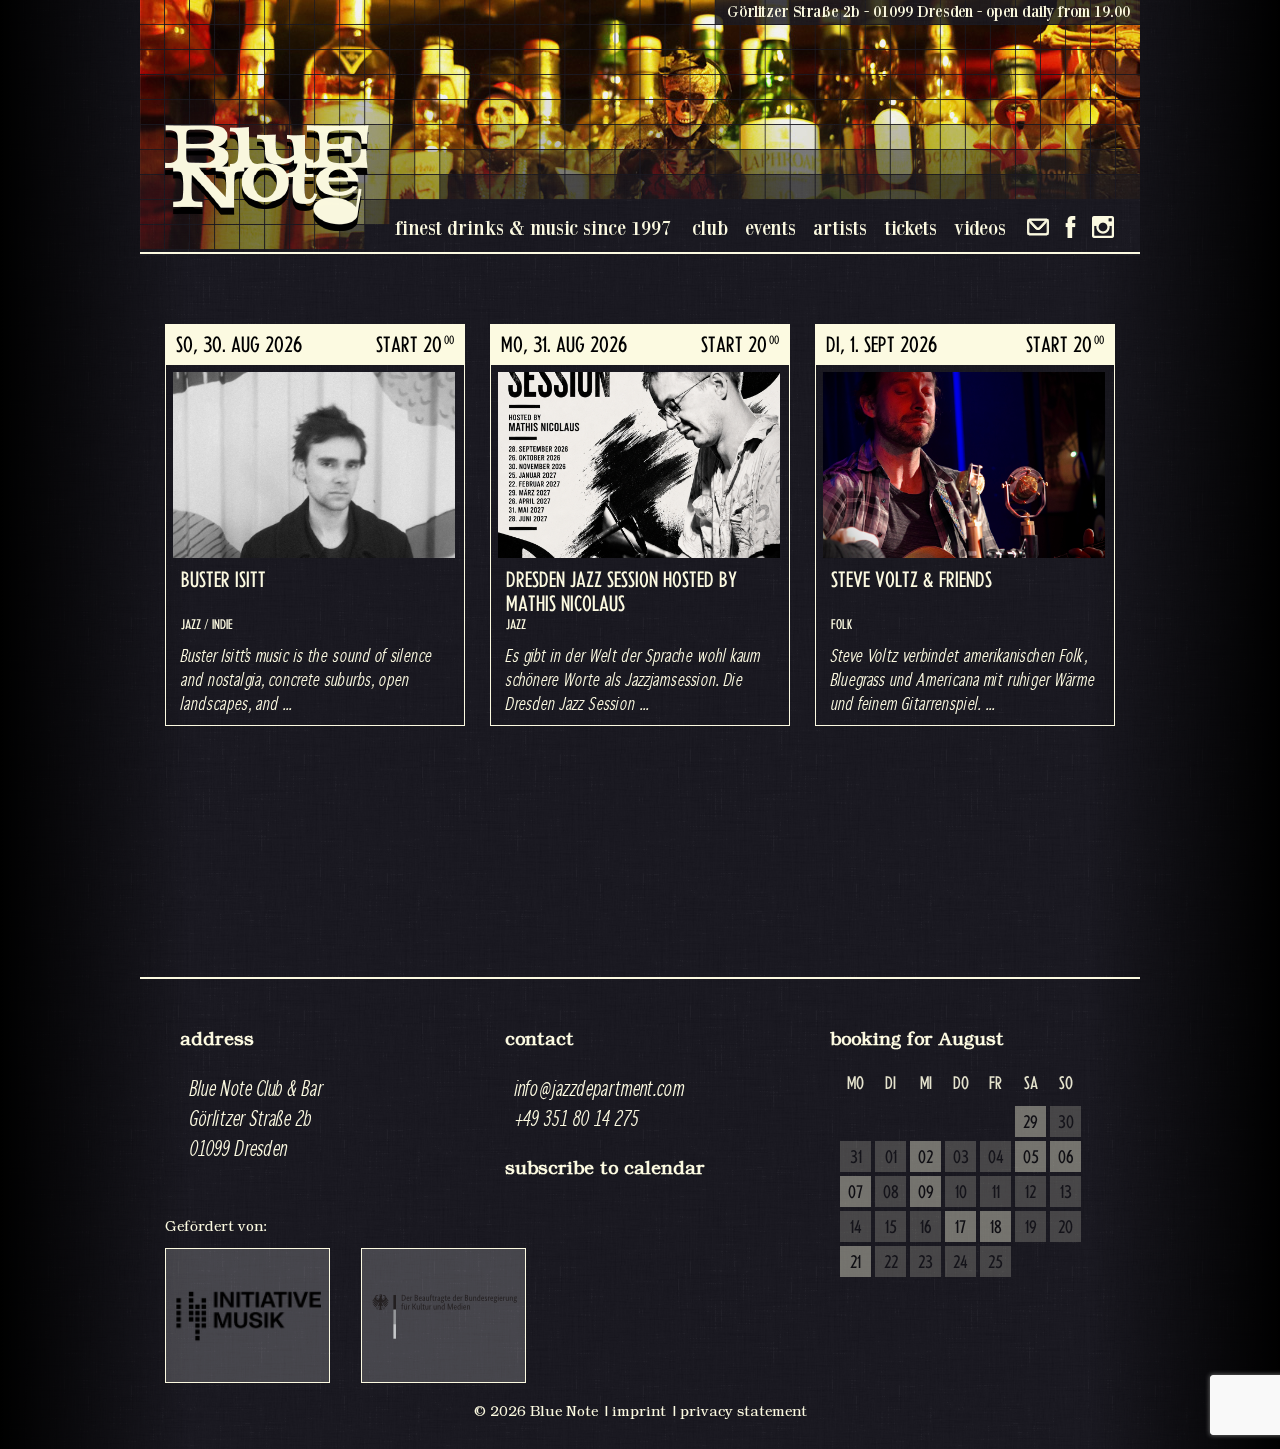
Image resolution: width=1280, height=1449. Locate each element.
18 (996, 1228)
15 (891, 1228)
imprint (639, 1411)
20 (1065, 1228)
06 (1066, 1158)
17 (960, 1228)
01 (891, 1158)
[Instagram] (1103, 227)
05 (1031, 1158)
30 (1066, 1123)
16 (926, 1228)
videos (980, 227)
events (770, 227)
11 (996, 1193)
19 (1031, 1228)
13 (1066, 1193)
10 (961, 1193)
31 (856, 1158)
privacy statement (743, 1411)
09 (926, 1193)
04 (996, 1158)
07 (855, 1193)
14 (856, 1228)
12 (1030, 1193)
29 (1030, 1123)
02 (925, 1158)
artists (840, 227)
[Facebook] (1070, 227)
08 (891, 1193)
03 (961, 1158)
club (710, 227)
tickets (910, 227)
